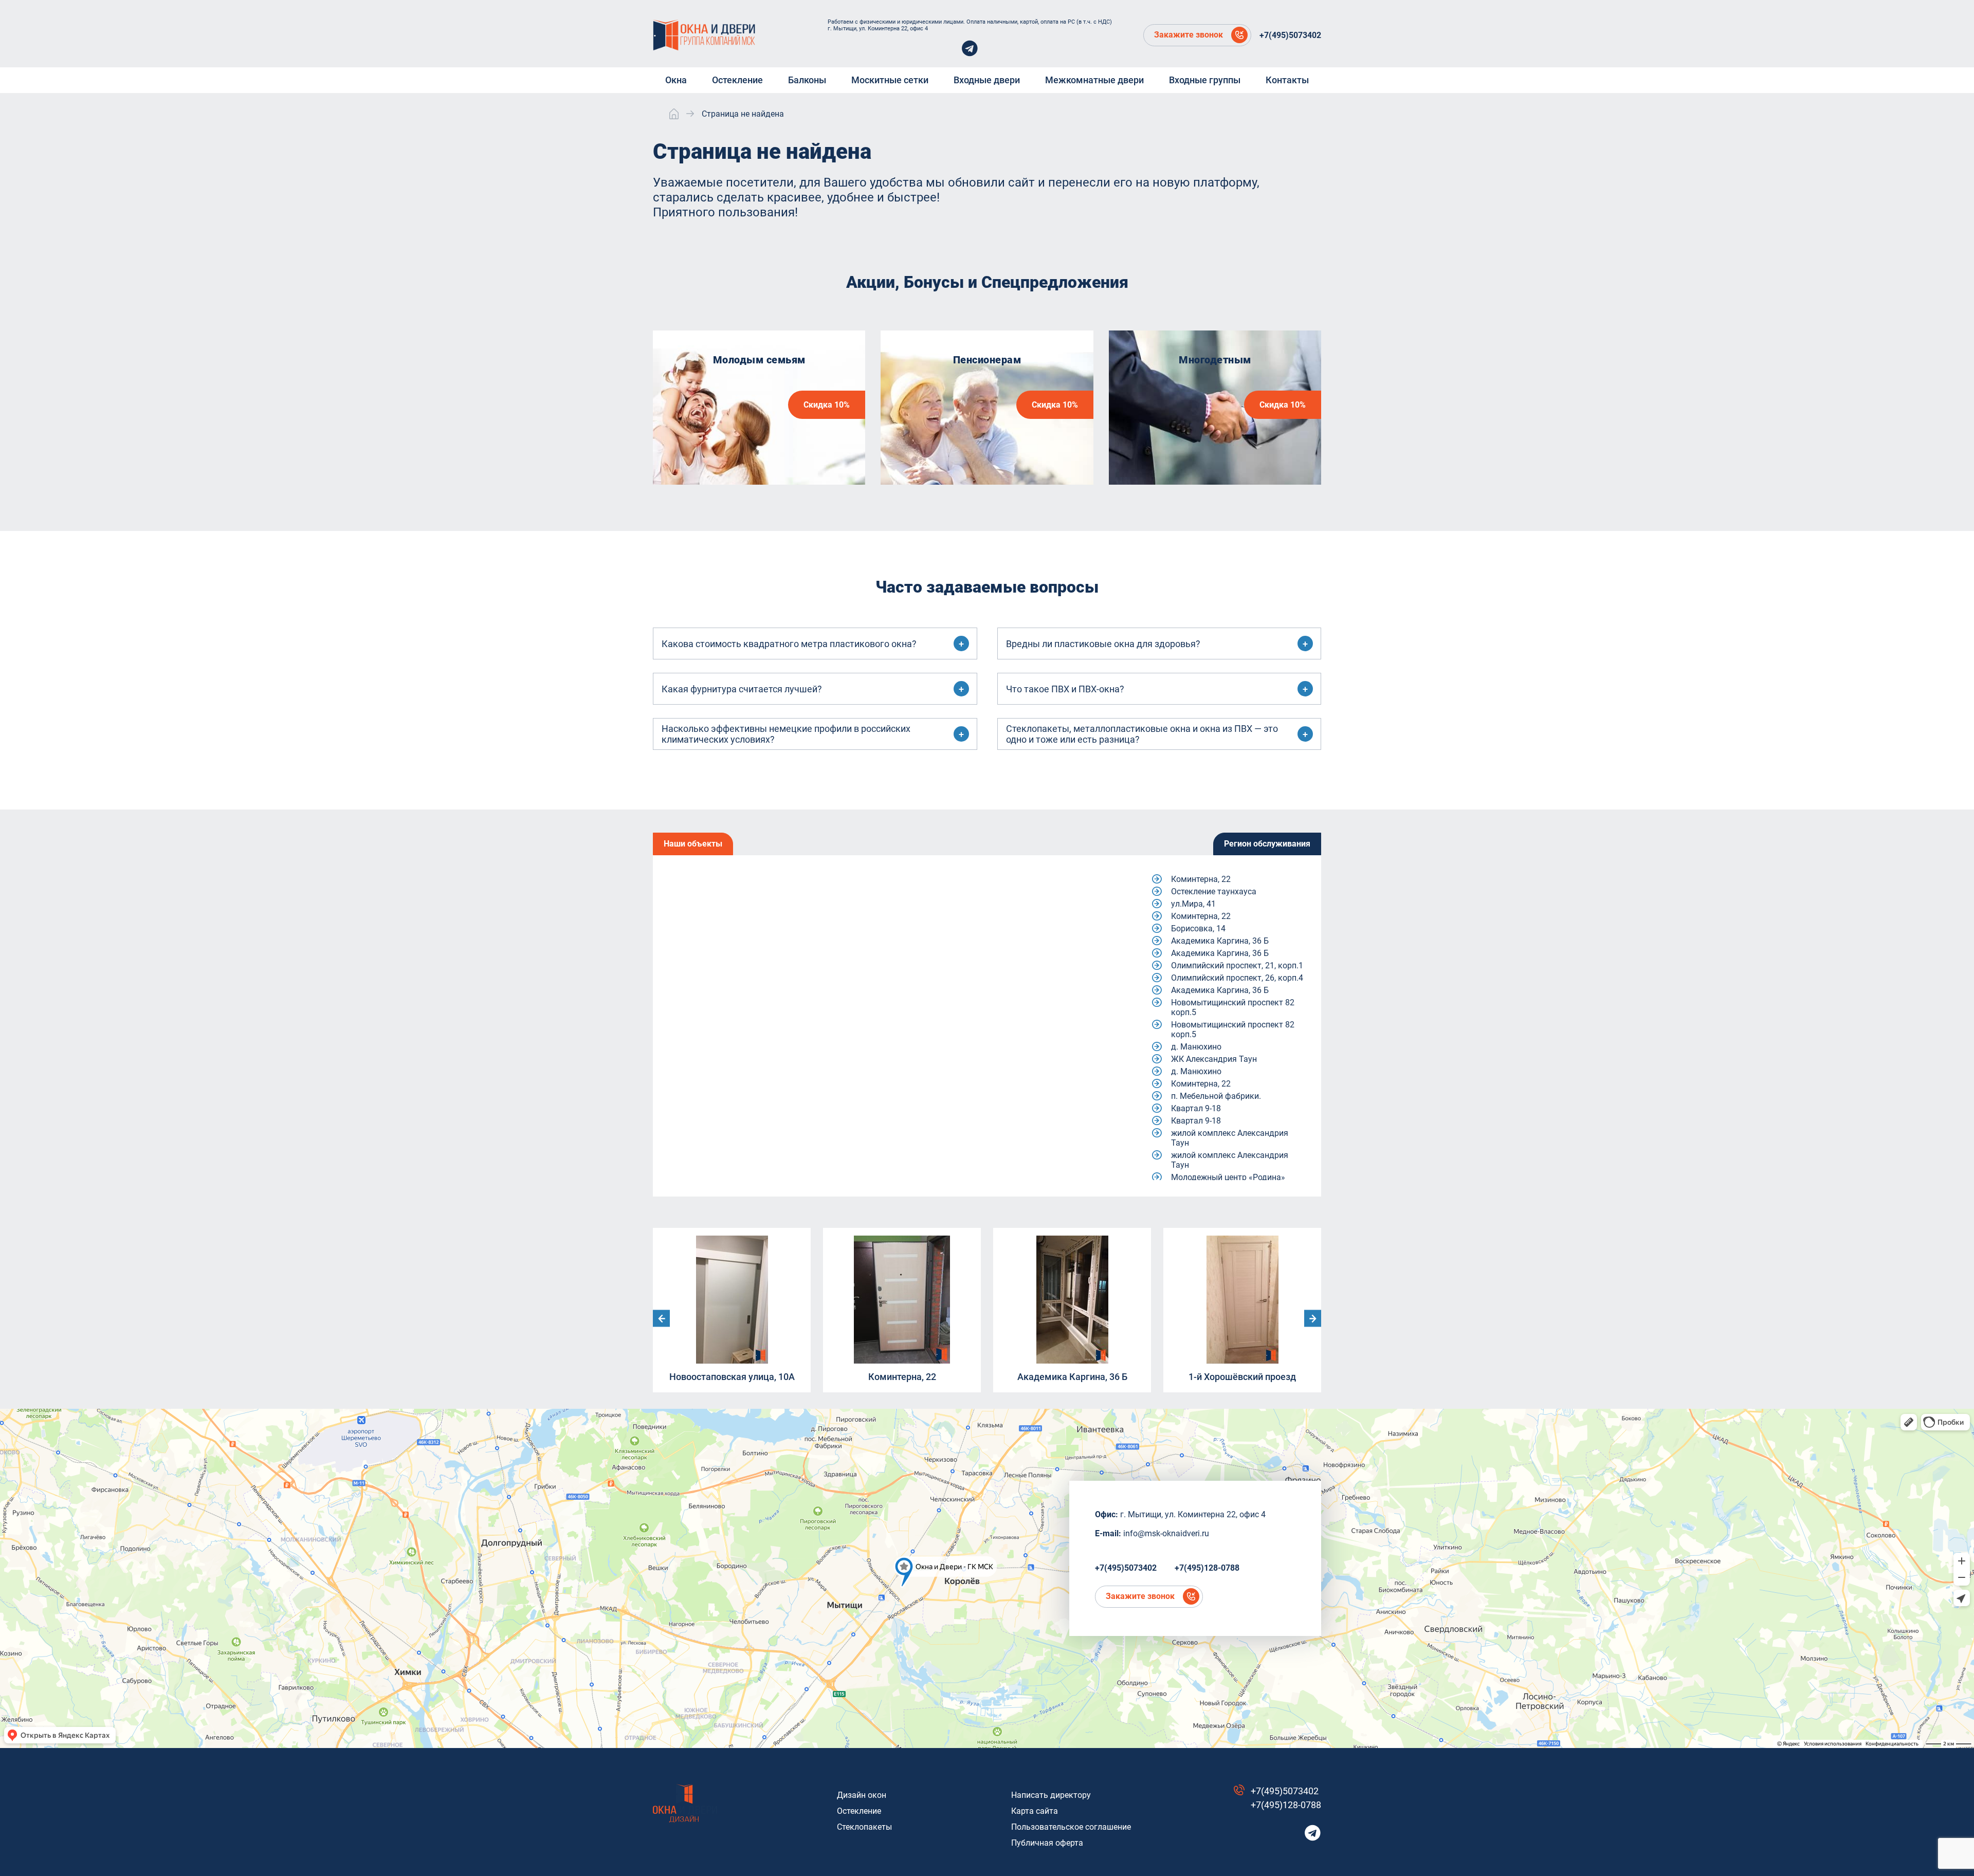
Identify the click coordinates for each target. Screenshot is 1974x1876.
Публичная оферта (1047, 1843)
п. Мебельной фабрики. (1216, 1096)
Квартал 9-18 (1196, 1108)
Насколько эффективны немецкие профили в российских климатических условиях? (786, 734)
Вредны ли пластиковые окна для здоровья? (1103, 644)
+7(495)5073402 (1290, 35)
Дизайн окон (862, 1795)
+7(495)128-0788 (1207, 1568)
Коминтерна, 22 (1201, 879)
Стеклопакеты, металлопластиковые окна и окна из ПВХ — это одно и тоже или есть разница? (1142, 734)
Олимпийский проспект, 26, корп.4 (1237, 978)
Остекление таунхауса (1214, 891)
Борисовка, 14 (1198, 928)
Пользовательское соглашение (1071, 1827)
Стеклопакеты (864, 1827)
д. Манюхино (1196, 1047)
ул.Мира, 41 (1193, 904)
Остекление (859, 1811)
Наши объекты (693, 844)
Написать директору (1051, 1795)
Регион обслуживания (1267, 844)
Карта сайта (1035, 1811)
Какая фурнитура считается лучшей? (742, 689)
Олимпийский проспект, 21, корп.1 (1237, 965)
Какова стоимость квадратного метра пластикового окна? (789, 644)
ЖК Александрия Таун (1214, 1059)
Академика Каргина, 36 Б (1220, 941)
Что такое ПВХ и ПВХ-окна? (1065, 689)
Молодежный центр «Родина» (1228, 1177)
